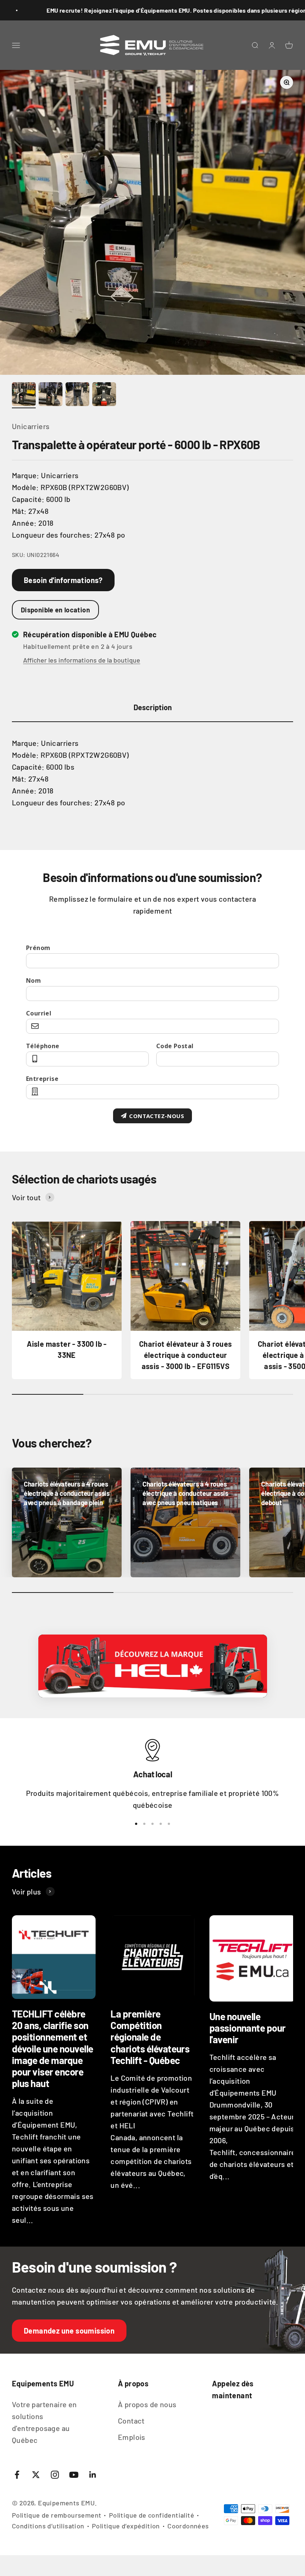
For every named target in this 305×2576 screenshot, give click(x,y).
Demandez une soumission (69, 2331)
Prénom (38, 948)
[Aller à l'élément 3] (152, 1824)
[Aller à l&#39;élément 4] (104, 395)
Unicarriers (31, 426)
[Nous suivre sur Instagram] (55, 2475)
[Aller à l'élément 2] (144, 1824)
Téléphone (43, 1046)
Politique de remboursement (57, 2515)
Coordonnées (188, 2526)
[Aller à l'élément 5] (169, 1824)
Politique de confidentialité (152, 2515)
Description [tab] (153, 707)
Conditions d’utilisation (48, 2526)
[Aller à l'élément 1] (136, 1824)
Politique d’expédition (126, 2526)
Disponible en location (55, 610)
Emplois (132, 2437)
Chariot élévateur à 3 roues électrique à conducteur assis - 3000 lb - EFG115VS (186, 1355)
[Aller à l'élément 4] (161, 1824)
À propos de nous (147, 2404)
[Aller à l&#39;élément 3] (77, 395)
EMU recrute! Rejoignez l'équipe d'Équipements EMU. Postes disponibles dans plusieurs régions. (137, 10)
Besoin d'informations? (63, 580)
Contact (131, 2421)
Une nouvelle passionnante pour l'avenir (248, 2028)
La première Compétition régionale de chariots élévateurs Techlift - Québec (150, 2037)
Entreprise (42, 1079)
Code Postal (175, 1046)
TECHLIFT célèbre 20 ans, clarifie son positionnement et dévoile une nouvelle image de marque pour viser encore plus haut (53, 2048)
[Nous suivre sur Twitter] (36, 2475)
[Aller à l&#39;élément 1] (24, 395)
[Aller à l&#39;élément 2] (51, 395)
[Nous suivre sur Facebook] (17, 2475)
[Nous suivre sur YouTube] (74, 2475)
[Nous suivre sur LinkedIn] (93, 2475)
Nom (33, 981)
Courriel (39, 1013)
